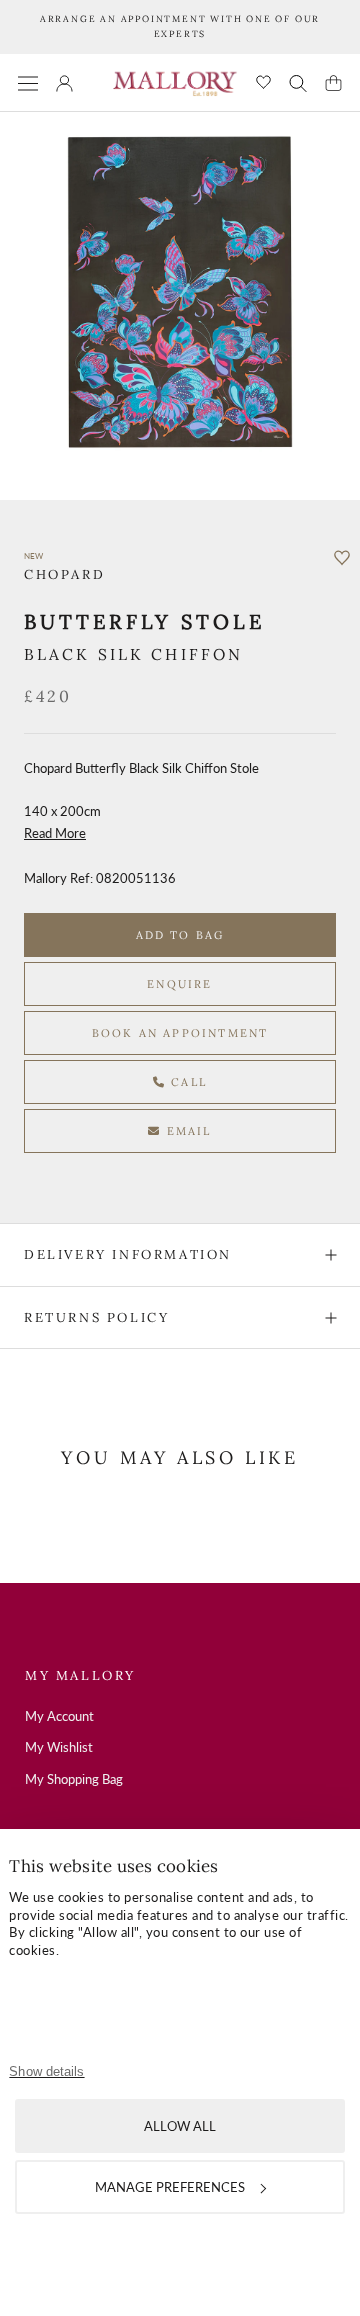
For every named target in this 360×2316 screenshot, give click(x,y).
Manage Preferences (170, 2187)
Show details (46, 2071)
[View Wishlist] (263, 83)
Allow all (180, 2126)
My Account (59, 1716)
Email (187, 1131)
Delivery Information (128, 1254)
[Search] (298, 83)
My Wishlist (59, 1747)
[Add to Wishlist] (342, 558)
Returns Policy (96, 1317)
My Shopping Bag (74, 1779)
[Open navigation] (28, 82)
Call (186, 1082)
